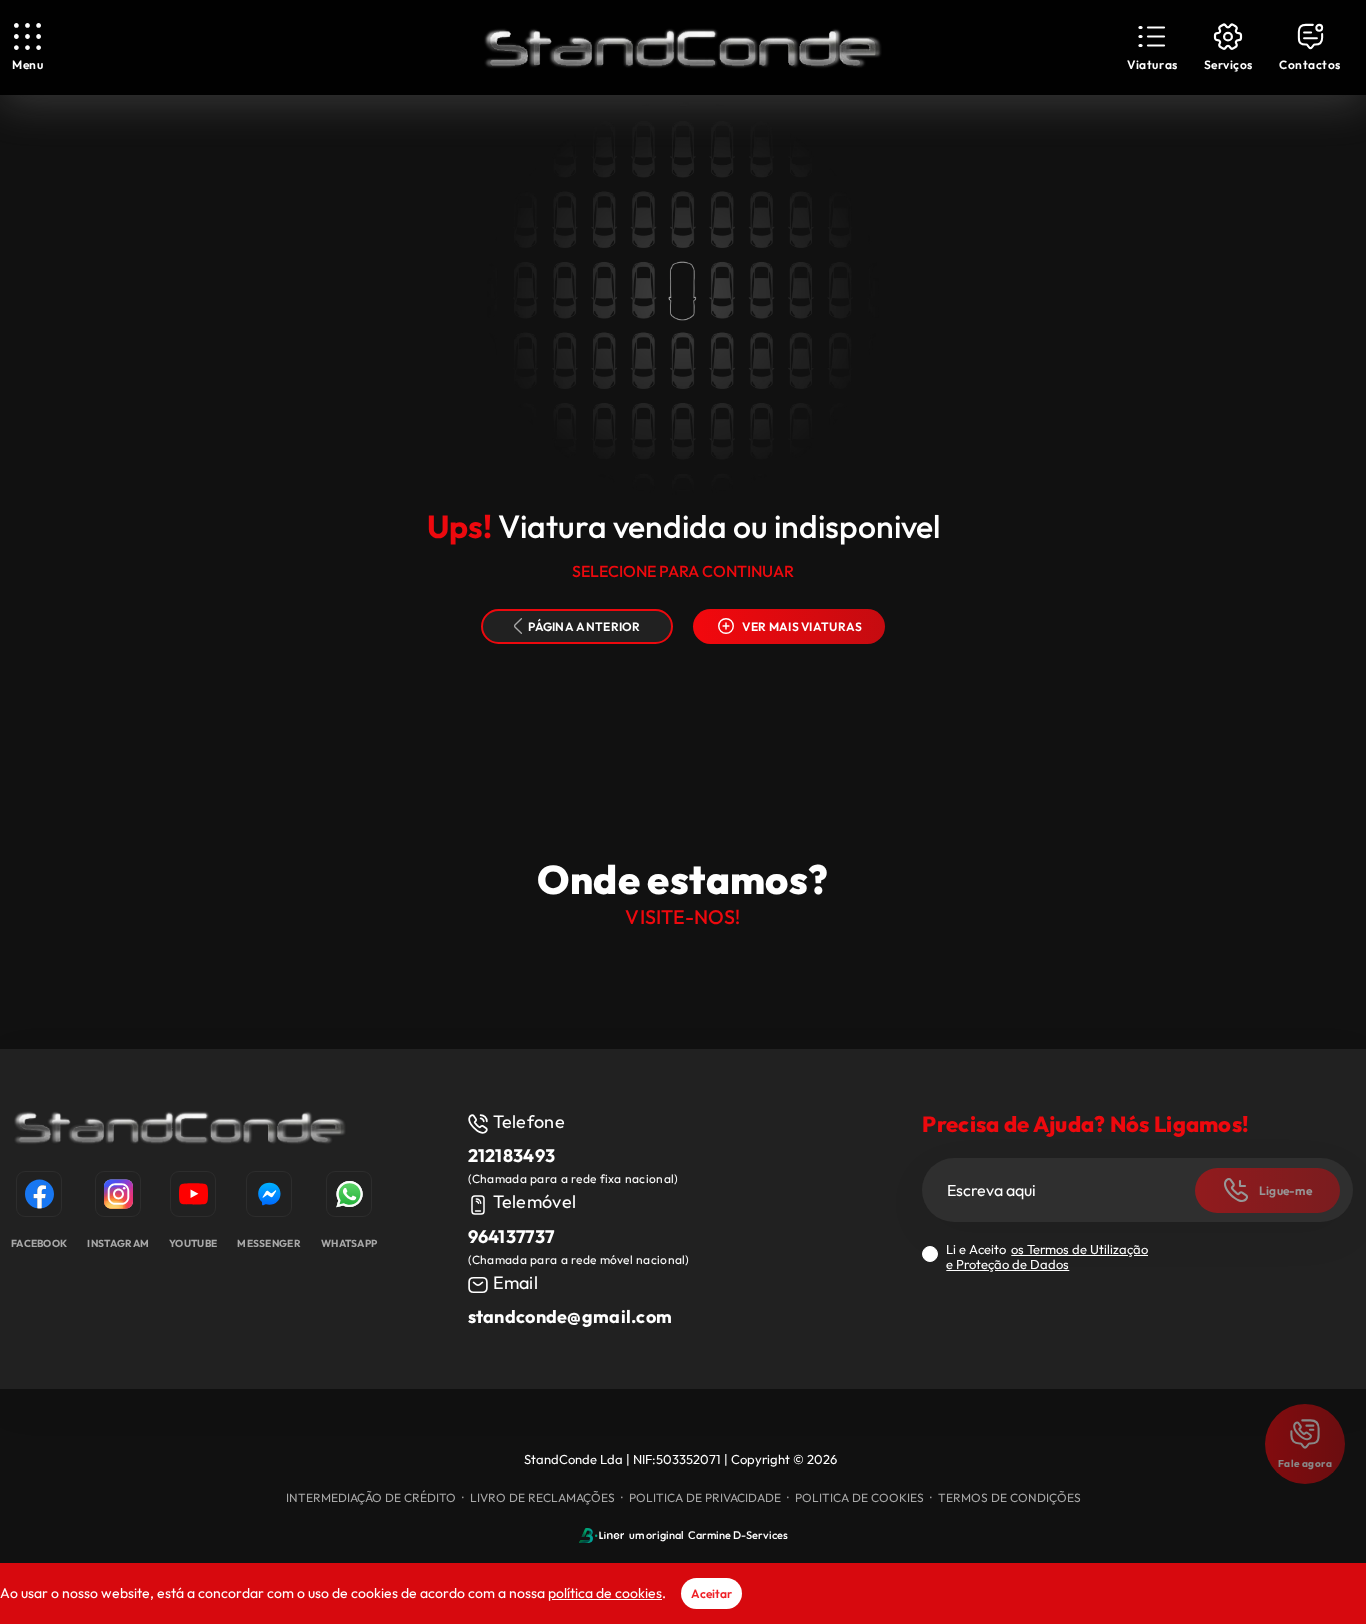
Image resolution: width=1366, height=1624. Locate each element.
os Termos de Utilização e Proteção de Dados (1047, 1256)
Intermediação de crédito (371, 1497)
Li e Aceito (1047, 1257)
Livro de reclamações (542, 1497)
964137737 (511, 1236)
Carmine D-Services (738, 1535)
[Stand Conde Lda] (180, 1130)
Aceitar (711, 1593)
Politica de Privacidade (705, 1497)
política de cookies (605, 1593)
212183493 (512, 1155)
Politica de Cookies (859, 1497)
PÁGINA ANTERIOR (584, 626)
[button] (1152, 47)
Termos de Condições (1009, 1497)
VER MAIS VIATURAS (802, 626)
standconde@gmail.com (570, 1316)
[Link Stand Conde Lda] (683, 48)
